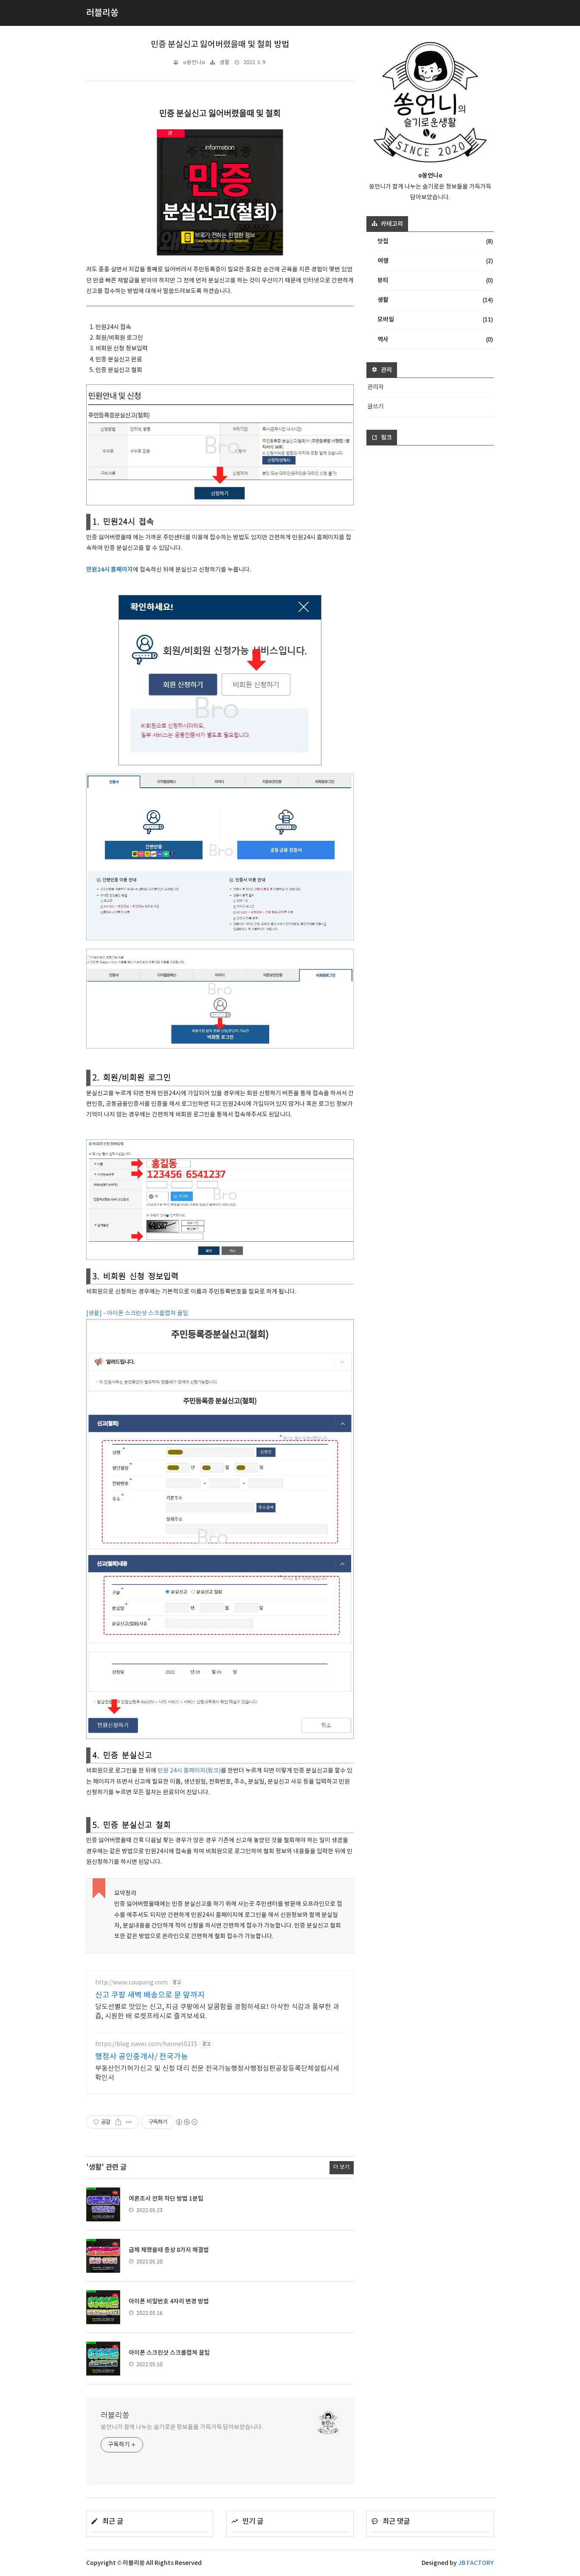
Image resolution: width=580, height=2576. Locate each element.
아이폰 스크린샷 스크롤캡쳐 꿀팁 (169, 2353)
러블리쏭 (115, 2416)
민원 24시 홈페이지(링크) (189, 1771)
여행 (435, 261)
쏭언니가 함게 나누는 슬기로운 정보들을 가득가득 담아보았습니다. (182, 2427)
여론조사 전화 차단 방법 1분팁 (166, 2199)
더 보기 (342, 2167)
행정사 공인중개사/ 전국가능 (142, 2057)
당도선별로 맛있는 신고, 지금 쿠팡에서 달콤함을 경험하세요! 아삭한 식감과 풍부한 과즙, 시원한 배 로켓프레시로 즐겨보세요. (217, 2012)
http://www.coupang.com (131, 1983)
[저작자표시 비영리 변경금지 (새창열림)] (186, 2122)
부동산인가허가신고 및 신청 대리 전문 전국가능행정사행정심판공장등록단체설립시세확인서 (217, 2073)
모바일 (435, 319)
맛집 (435, 241)
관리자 (376, 387)
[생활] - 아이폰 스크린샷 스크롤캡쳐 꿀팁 (137, 1313)
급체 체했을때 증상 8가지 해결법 (169, 2250)
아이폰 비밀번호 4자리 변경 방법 (169, 2301)
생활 (225, 63)
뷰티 (435, 280)
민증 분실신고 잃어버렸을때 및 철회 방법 (220, 45)
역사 (435, 339)
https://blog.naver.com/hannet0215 (146, 2044)
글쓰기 (376, 407)
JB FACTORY (476, 2563)
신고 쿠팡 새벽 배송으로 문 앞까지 (150, 1995)
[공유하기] (118, 2122)
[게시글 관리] (129, 2122)
